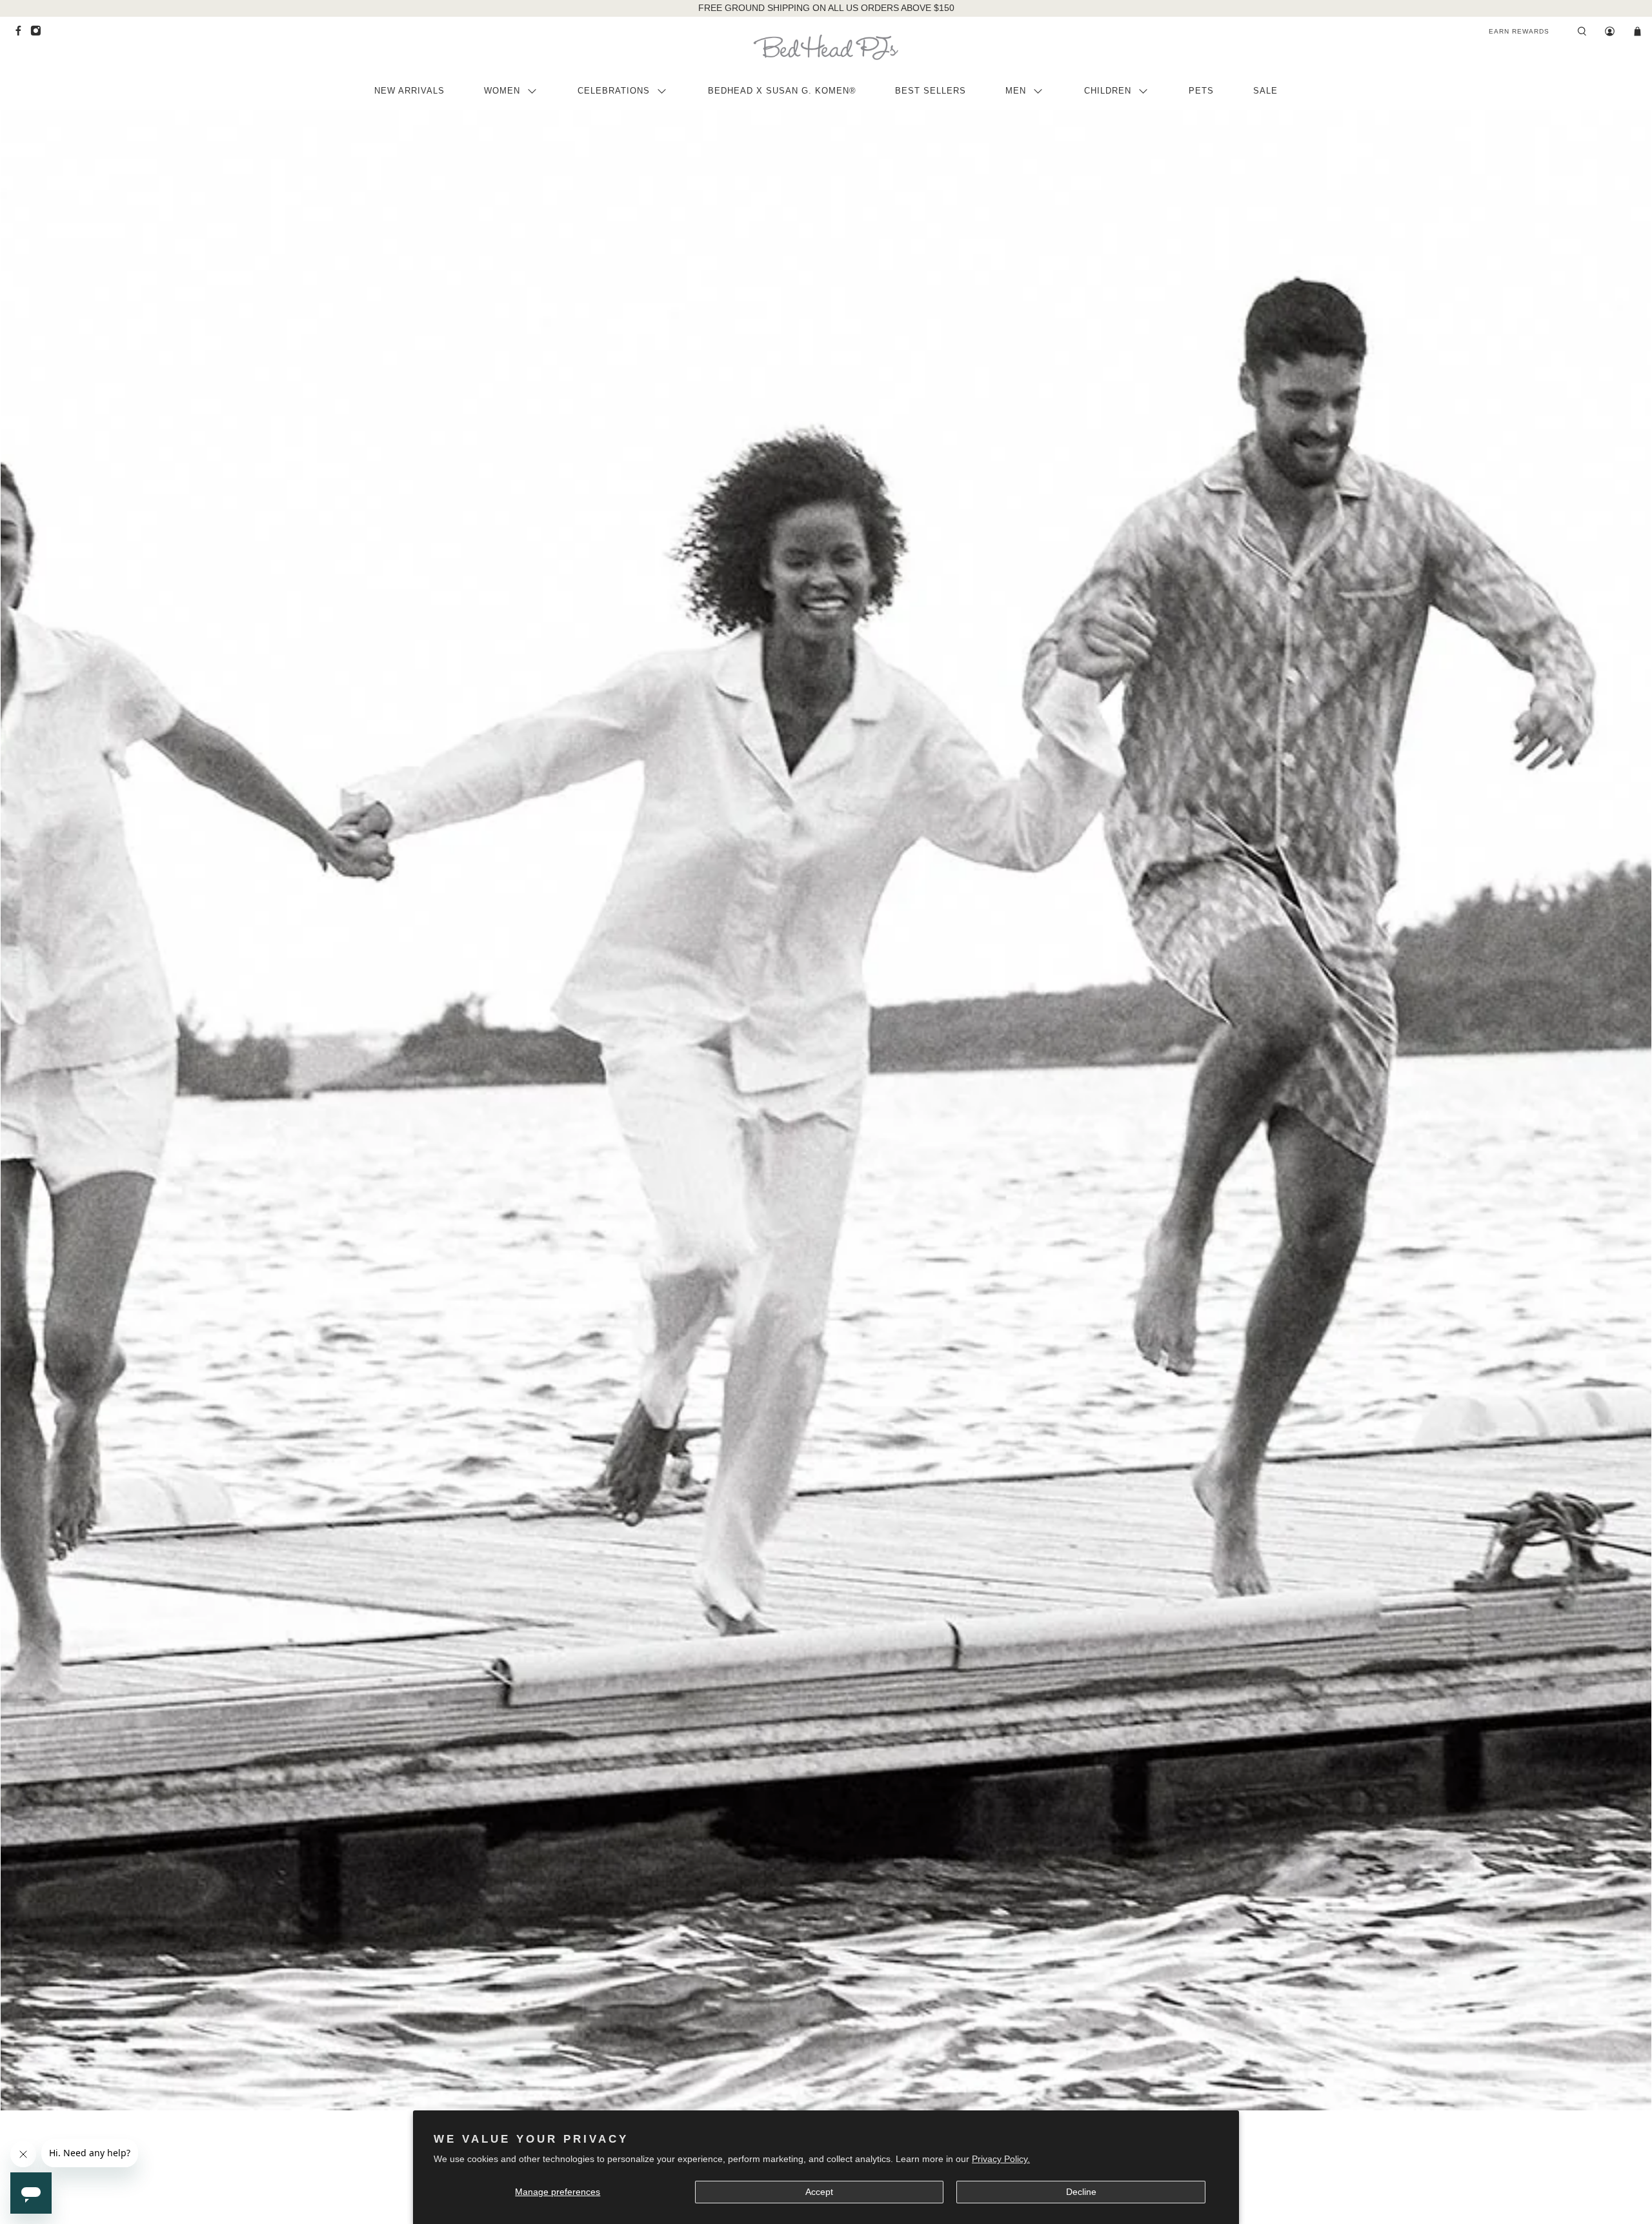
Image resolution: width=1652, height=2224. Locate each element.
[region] (826, 8)
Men (1016, 91)
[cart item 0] (1637, 32)
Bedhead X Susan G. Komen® (782, 91)
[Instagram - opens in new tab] (39, 34)
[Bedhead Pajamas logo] (826, 47)
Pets (1201, 91)
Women (502, 91)
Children (1108, 91)
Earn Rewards (1519, 31)
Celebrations (614, 91)
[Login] (1610, 32)
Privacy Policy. (1001, 2159)
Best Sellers (931, 91)
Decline (1081, 2192)
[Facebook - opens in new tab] (22, 34)
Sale (1265, 91)
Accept (819, 2192)
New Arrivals (409, 91)
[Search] (1582, 32)
